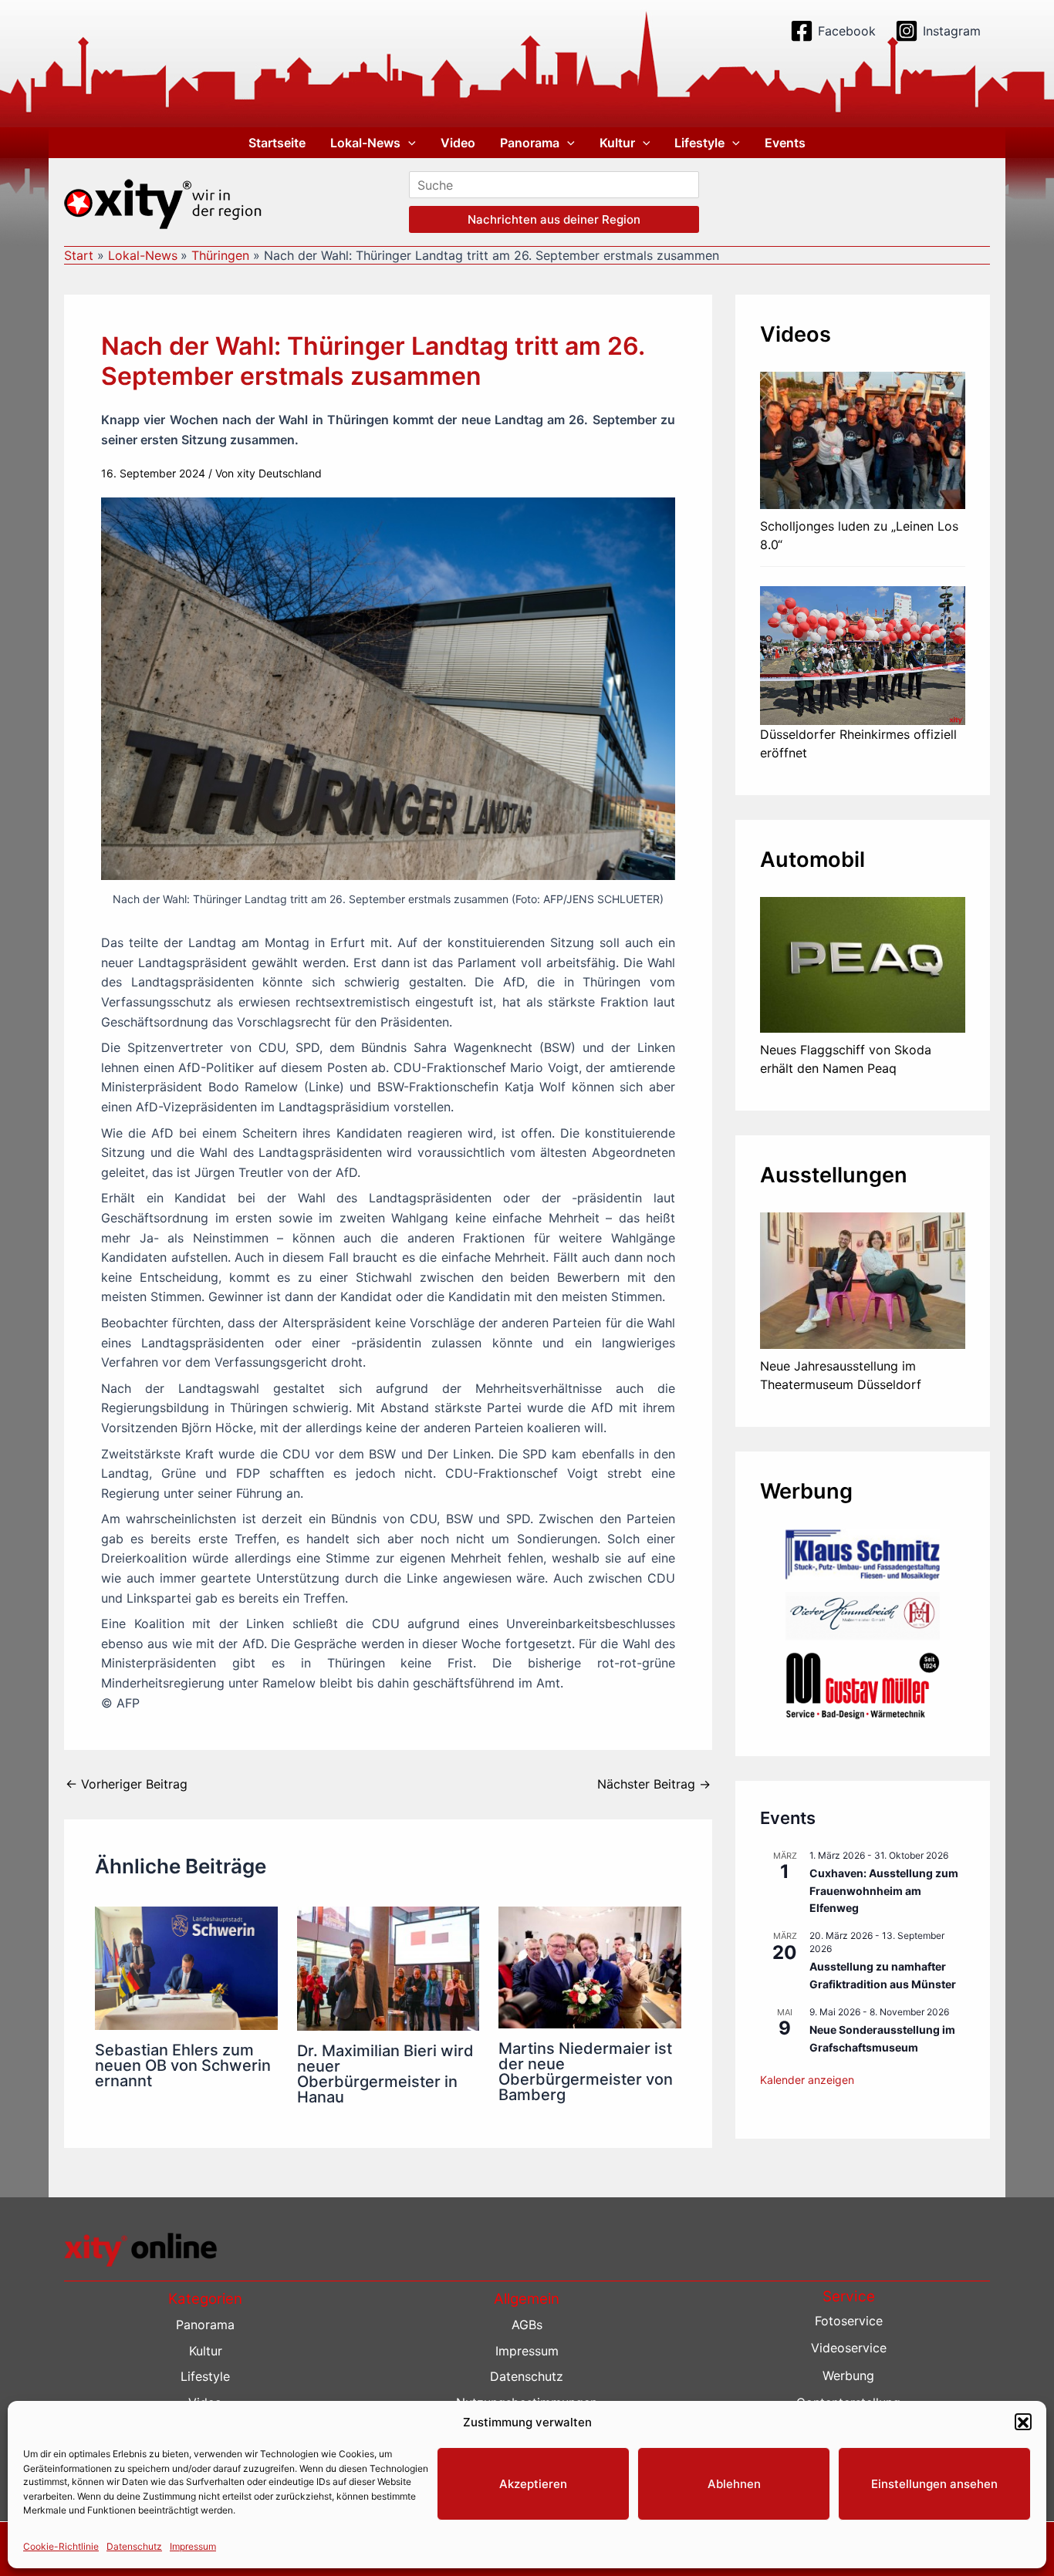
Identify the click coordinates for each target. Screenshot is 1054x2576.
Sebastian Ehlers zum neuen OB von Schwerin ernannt (183, 2065)
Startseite (277, 143)
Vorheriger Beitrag (127, 1784)
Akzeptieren (533, 2484)
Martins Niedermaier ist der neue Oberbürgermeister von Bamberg (586, 2072)
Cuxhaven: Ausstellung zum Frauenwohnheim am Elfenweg (884, 1890)
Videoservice (849, 2348)
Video (458, 143)
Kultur (617, 143)
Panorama (530, 143)
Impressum (193, 2546)
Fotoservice (849, 2321)
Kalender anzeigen (807, 2080)
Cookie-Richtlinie (61, 2546)
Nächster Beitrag (654, 1784)
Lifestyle (699, 143)
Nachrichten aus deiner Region (554, 219)
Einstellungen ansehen (934, 2484)
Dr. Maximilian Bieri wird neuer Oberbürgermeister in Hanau (385, 2074)
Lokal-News (365, 143)
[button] (1023, 2423)
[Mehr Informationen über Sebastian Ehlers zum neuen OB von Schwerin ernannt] (186, 1967)
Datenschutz (134, 2546)
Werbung (848, 2375)
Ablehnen (734, 2484)
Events (785, 143)
